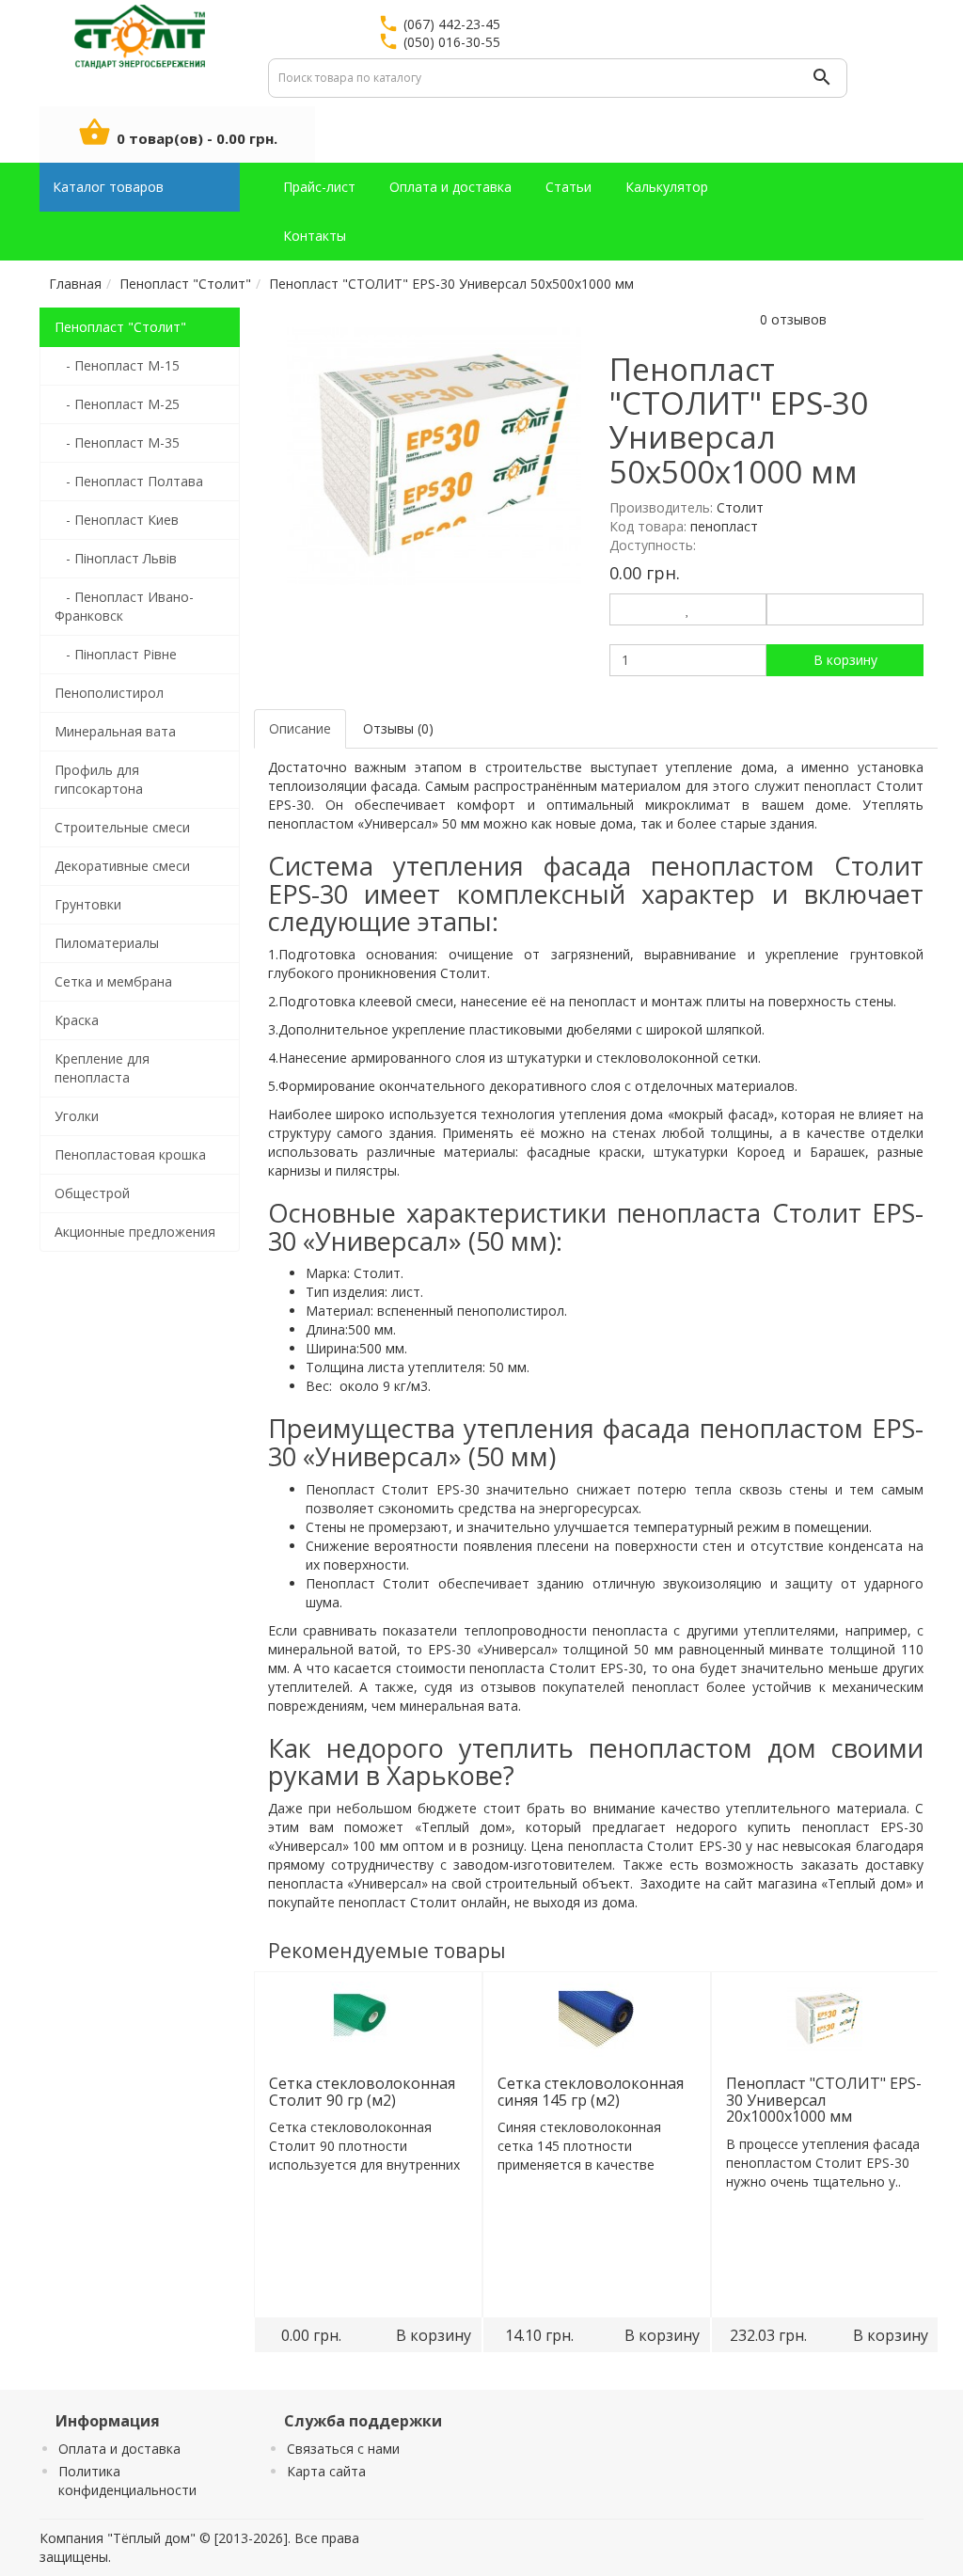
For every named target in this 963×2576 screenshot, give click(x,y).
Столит (740, 507)
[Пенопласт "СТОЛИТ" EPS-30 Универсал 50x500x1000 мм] (434, 455)
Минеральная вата (115, 731)
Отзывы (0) (398, 728)
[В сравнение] (845, 609)
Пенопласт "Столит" (120, 327)
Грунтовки (88, 904)
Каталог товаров (108, 187)
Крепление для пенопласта (102, 1068)
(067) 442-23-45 (452, 24)
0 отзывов (793, 319)
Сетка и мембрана (113, 981)
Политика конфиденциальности (127, 2481)
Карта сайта (326, 2471)
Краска (77, 1020)
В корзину (845, 660)
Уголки (77, 1116)
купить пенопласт (808, 1827)
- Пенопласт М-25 (117, 404)
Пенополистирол (109, 693)
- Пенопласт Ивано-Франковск (124, 606)
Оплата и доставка (119, 2449)
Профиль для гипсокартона (99, 779)
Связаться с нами (343, 2449)
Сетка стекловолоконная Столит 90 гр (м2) (361, 2092)
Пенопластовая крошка (130, 1154)
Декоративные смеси (122, 866)
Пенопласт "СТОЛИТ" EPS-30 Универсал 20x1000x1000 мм (823, 2100)
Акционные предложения (135, 1232)
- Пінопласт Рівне (116, 654)
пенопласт (840, 786)
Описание (300, 728)
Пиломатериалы (107, 943)
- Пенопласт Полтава (129, 481)
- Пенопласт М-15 (117, 365)
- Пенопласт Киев (117, 520)
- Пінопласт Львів (116, 558)
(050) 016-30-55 (452, 42)
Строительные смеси (122, 827)
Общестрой (92, 1193)
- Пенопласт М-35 (117, 443)
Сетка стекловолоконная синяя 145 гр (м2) (590, 2092)
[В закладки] (688, 609)
